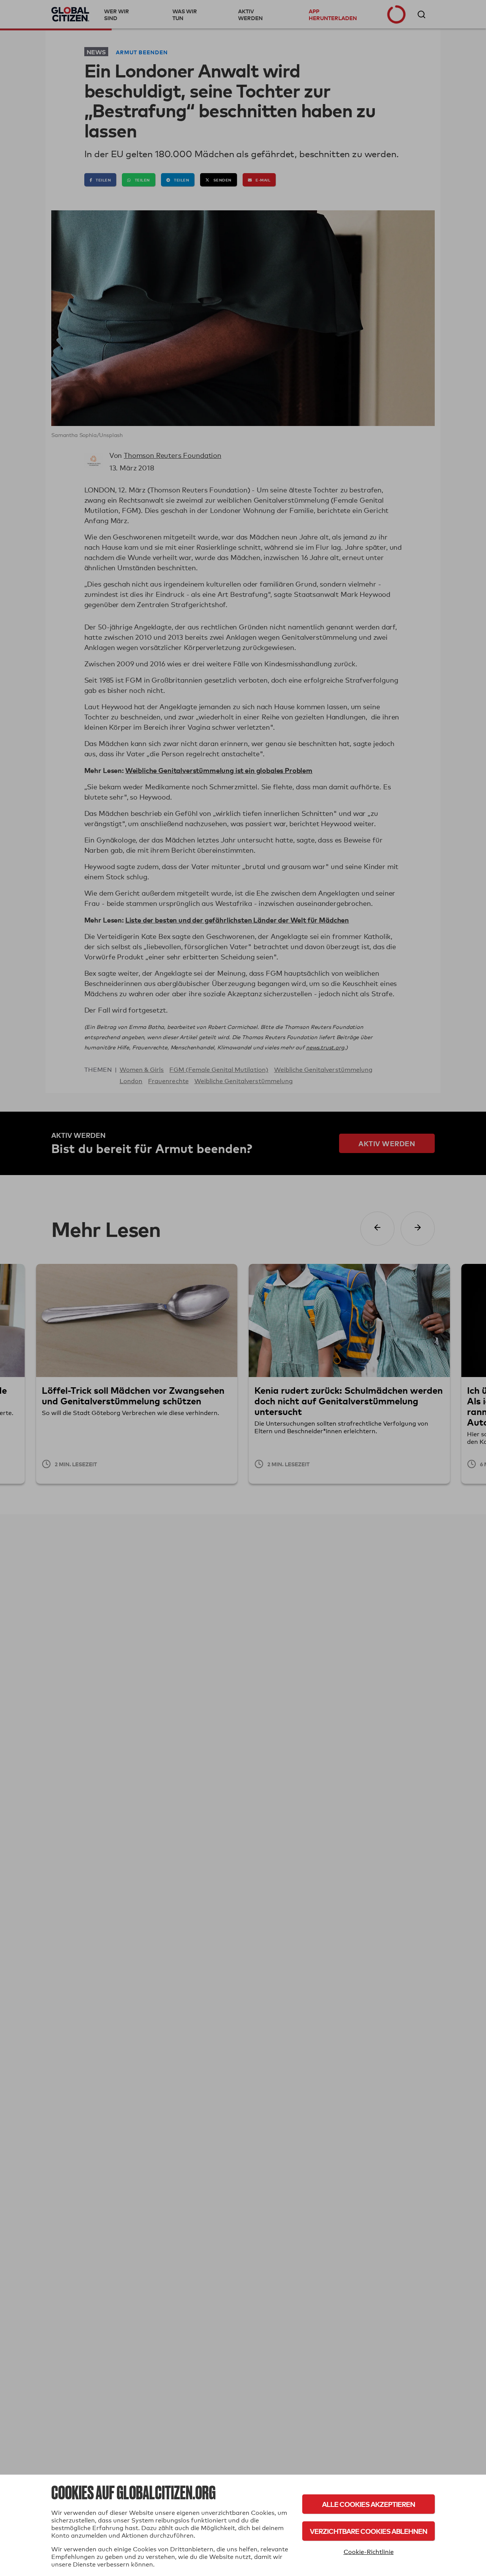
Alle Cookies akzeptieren (368, 2504)
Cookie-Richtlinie (369, 2552)
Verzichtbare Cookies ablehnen (368, 2531)
